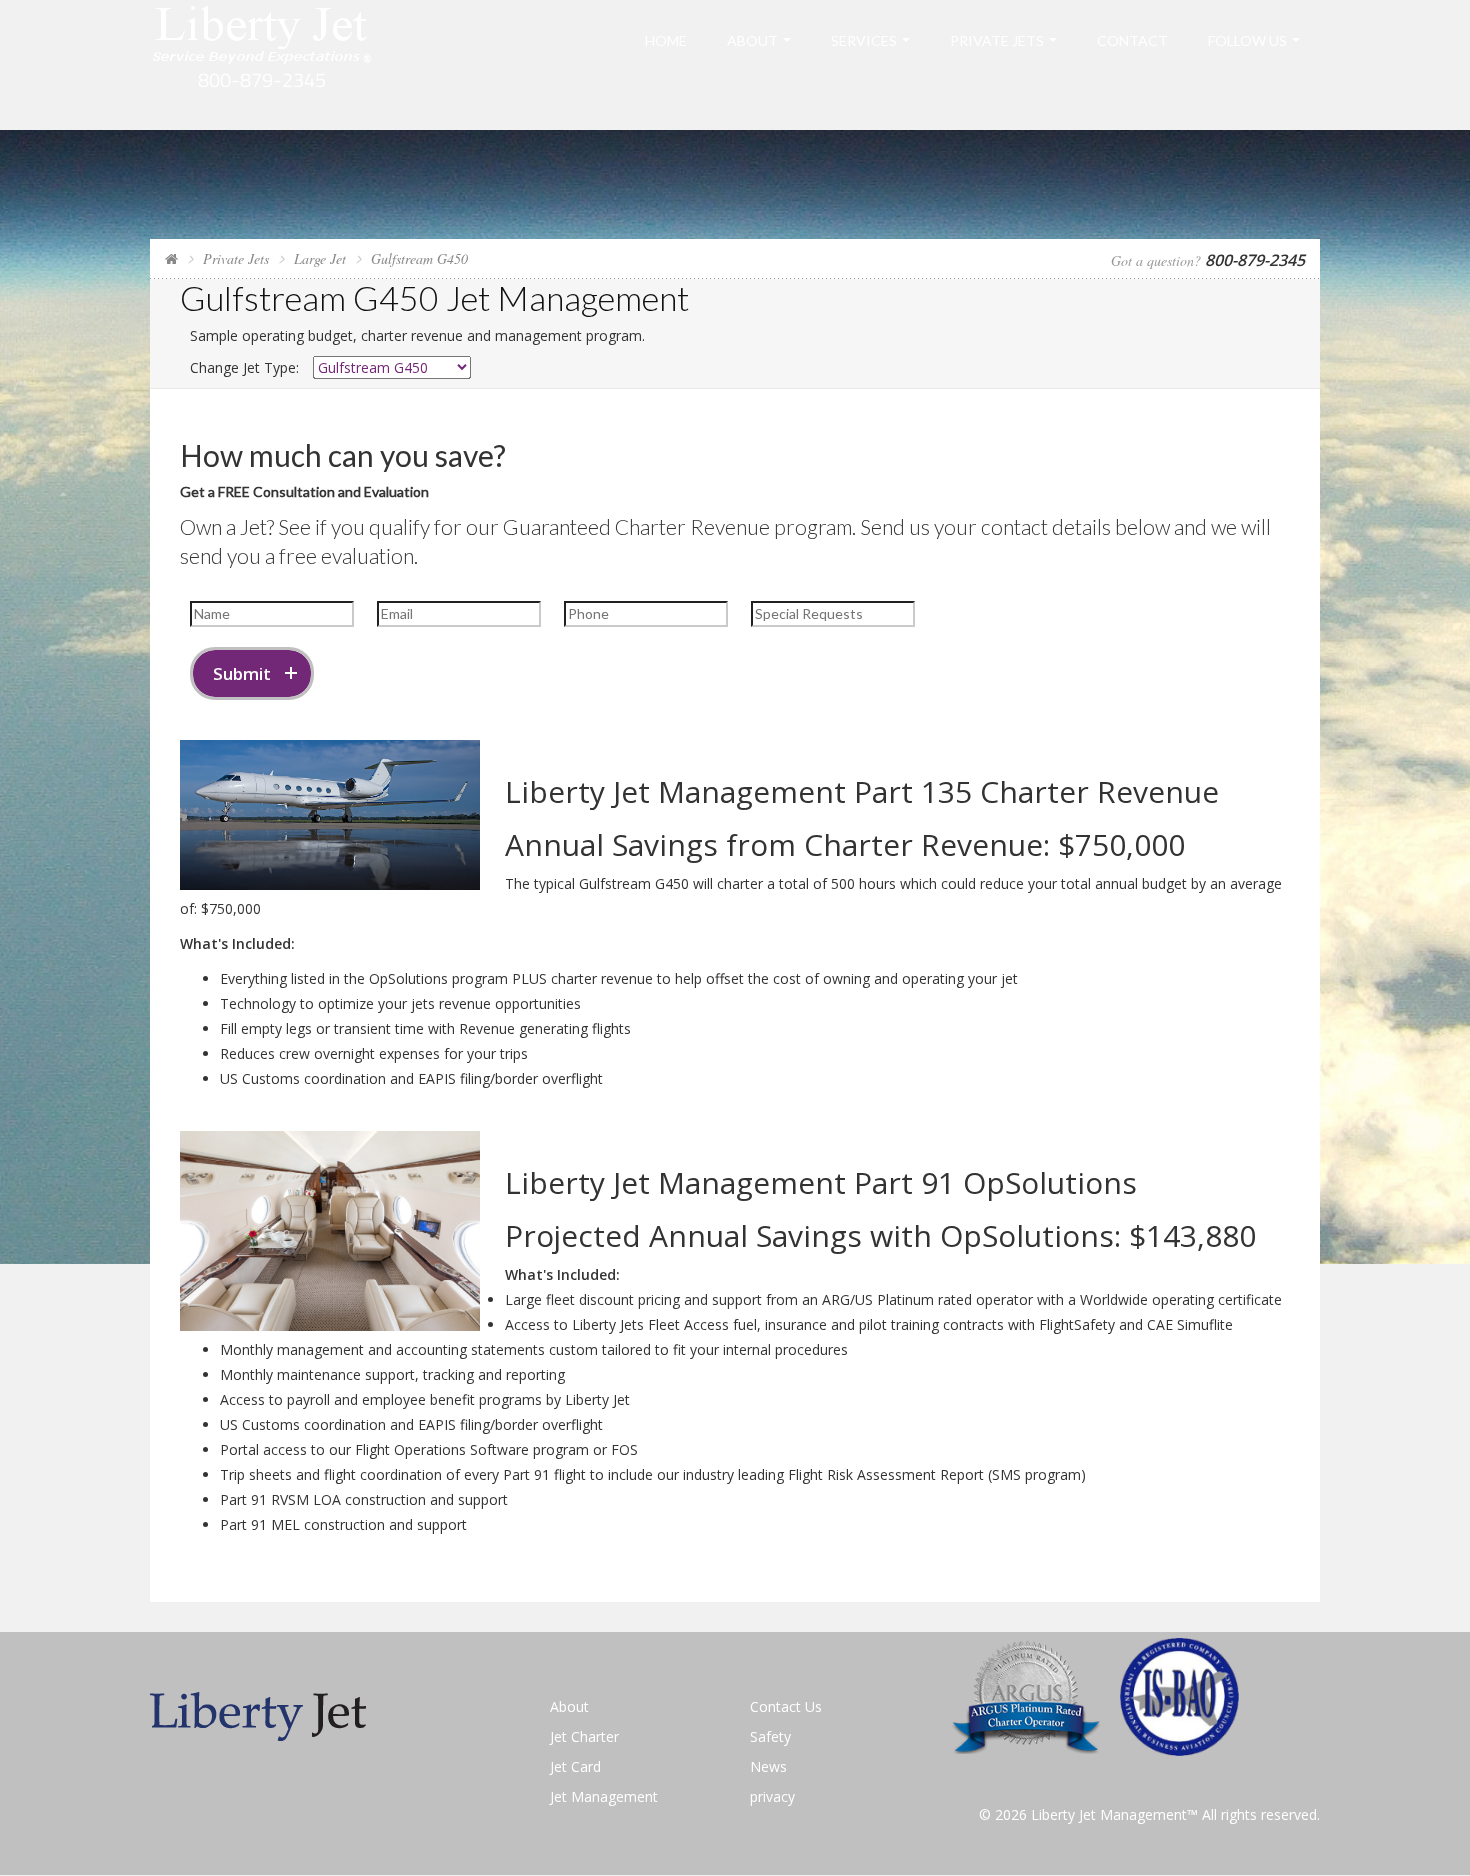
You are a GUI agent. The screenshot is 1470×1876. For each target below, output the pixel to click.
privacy (772, 1796)
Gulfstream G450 (419, 258)
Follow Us (1247, 40)
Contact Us (786, 1706)
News (768, 1766)
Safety (770, 1736)
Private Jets (997, 40)
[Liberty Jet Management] (262, 63)
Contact (1132, 40)
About (752, 40)
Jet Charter (584, 1736)
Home (666, 40)
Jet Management (604, 1796)
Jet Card (575, 1766)
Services (864, 40)
